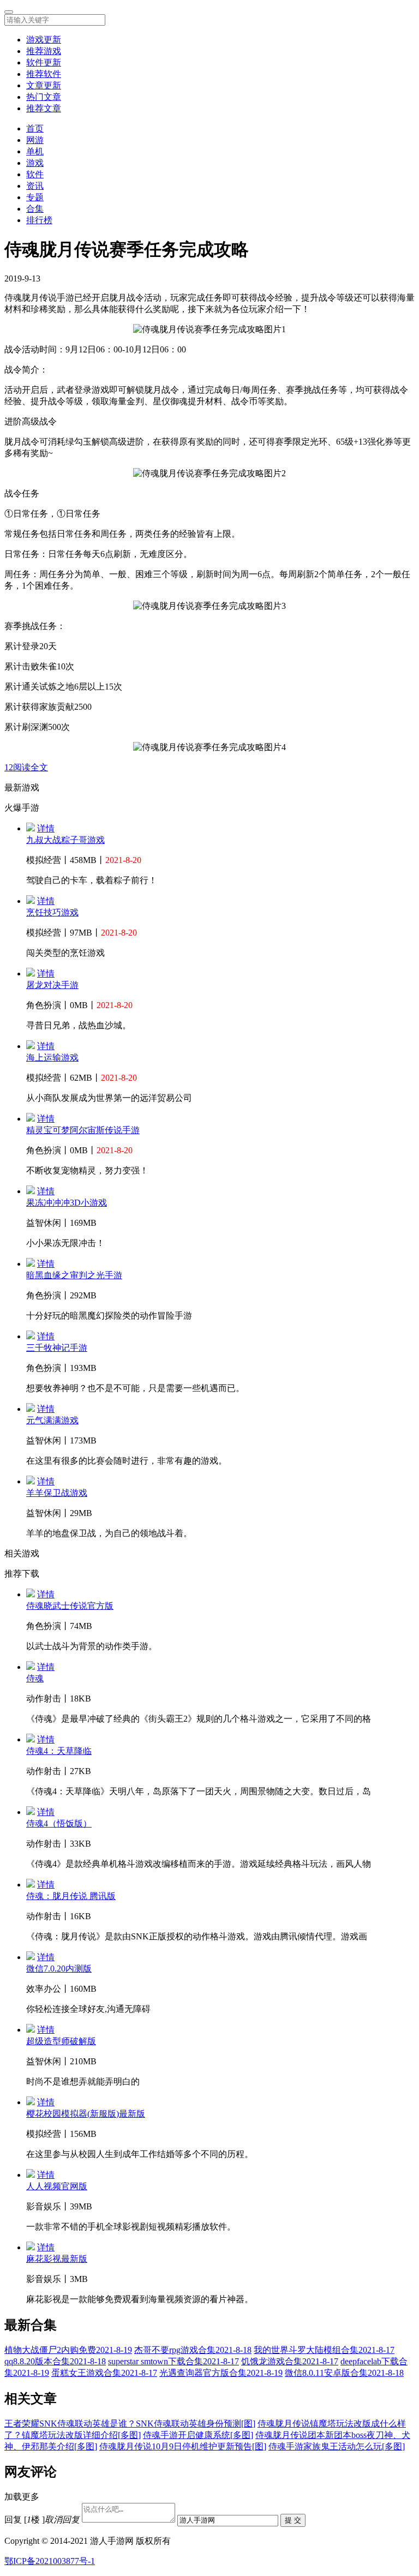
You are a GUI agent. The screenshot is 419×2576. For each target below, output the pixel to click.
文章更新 (44, 85)
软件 (35, 174)
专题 (35, 197)
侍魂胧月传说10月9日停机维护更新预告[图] (183, 2446)
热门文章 (44, 97)
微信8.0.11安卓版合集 (344, 2373)
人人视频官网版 (57, 2186)
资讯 (35, 186)
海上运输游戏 (52, 1058)
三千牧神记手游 (57, 1348)
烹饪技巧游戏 (52, 912)
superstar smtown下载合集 (173, 2361)
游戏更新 (44, 40)
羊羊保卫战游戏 (57, 1493)
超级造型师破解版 (61, 2041)
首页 (35, 128)
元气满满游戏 (52, 1420)
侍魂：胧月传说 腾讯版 (71, 1896)
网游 (35, 140)
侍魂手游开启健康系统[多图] (198, 2435)
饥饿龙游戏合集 (290, 2361)
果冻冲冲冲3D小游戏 (67, 1203)
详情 (46, 828)
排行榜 (39, 220)
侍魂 (35, 1678)
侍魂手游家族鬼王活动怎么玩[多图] (337, 2446)
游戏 (35, 163)
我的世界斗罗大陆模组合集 (324, 2350)
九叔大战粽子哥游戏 (65, 840)
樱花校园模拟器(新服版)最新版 (86, 2114)
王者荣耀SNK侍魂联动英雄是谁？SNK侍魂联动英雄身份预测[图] (130, 2424)
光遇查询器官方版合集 (221, 2373)
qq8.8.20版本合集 (55, 2361)
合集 (35, 209)
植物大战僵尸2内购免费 (68, 2350)
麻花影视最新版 (57, 2259)
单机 (35, 151)
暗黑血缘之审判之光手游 (74, 1275)
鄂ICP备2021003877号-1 (50, 2561)
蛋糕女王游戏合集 (104, 2373)
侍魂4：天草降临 (59, 1751)
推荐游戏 (44, 51)
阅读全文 (31, 767)
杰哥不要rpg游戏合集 (193, 2350)
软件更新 (44, 62)
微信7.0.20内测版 (59, 1969)
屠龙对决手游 (52, 985)
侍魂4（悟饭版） (59, 1823)
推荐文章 (44, 108)
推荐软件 (44, 74)
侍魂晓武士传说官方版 (70, 1606)
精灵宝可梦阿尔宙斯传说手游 (83, 1130)
